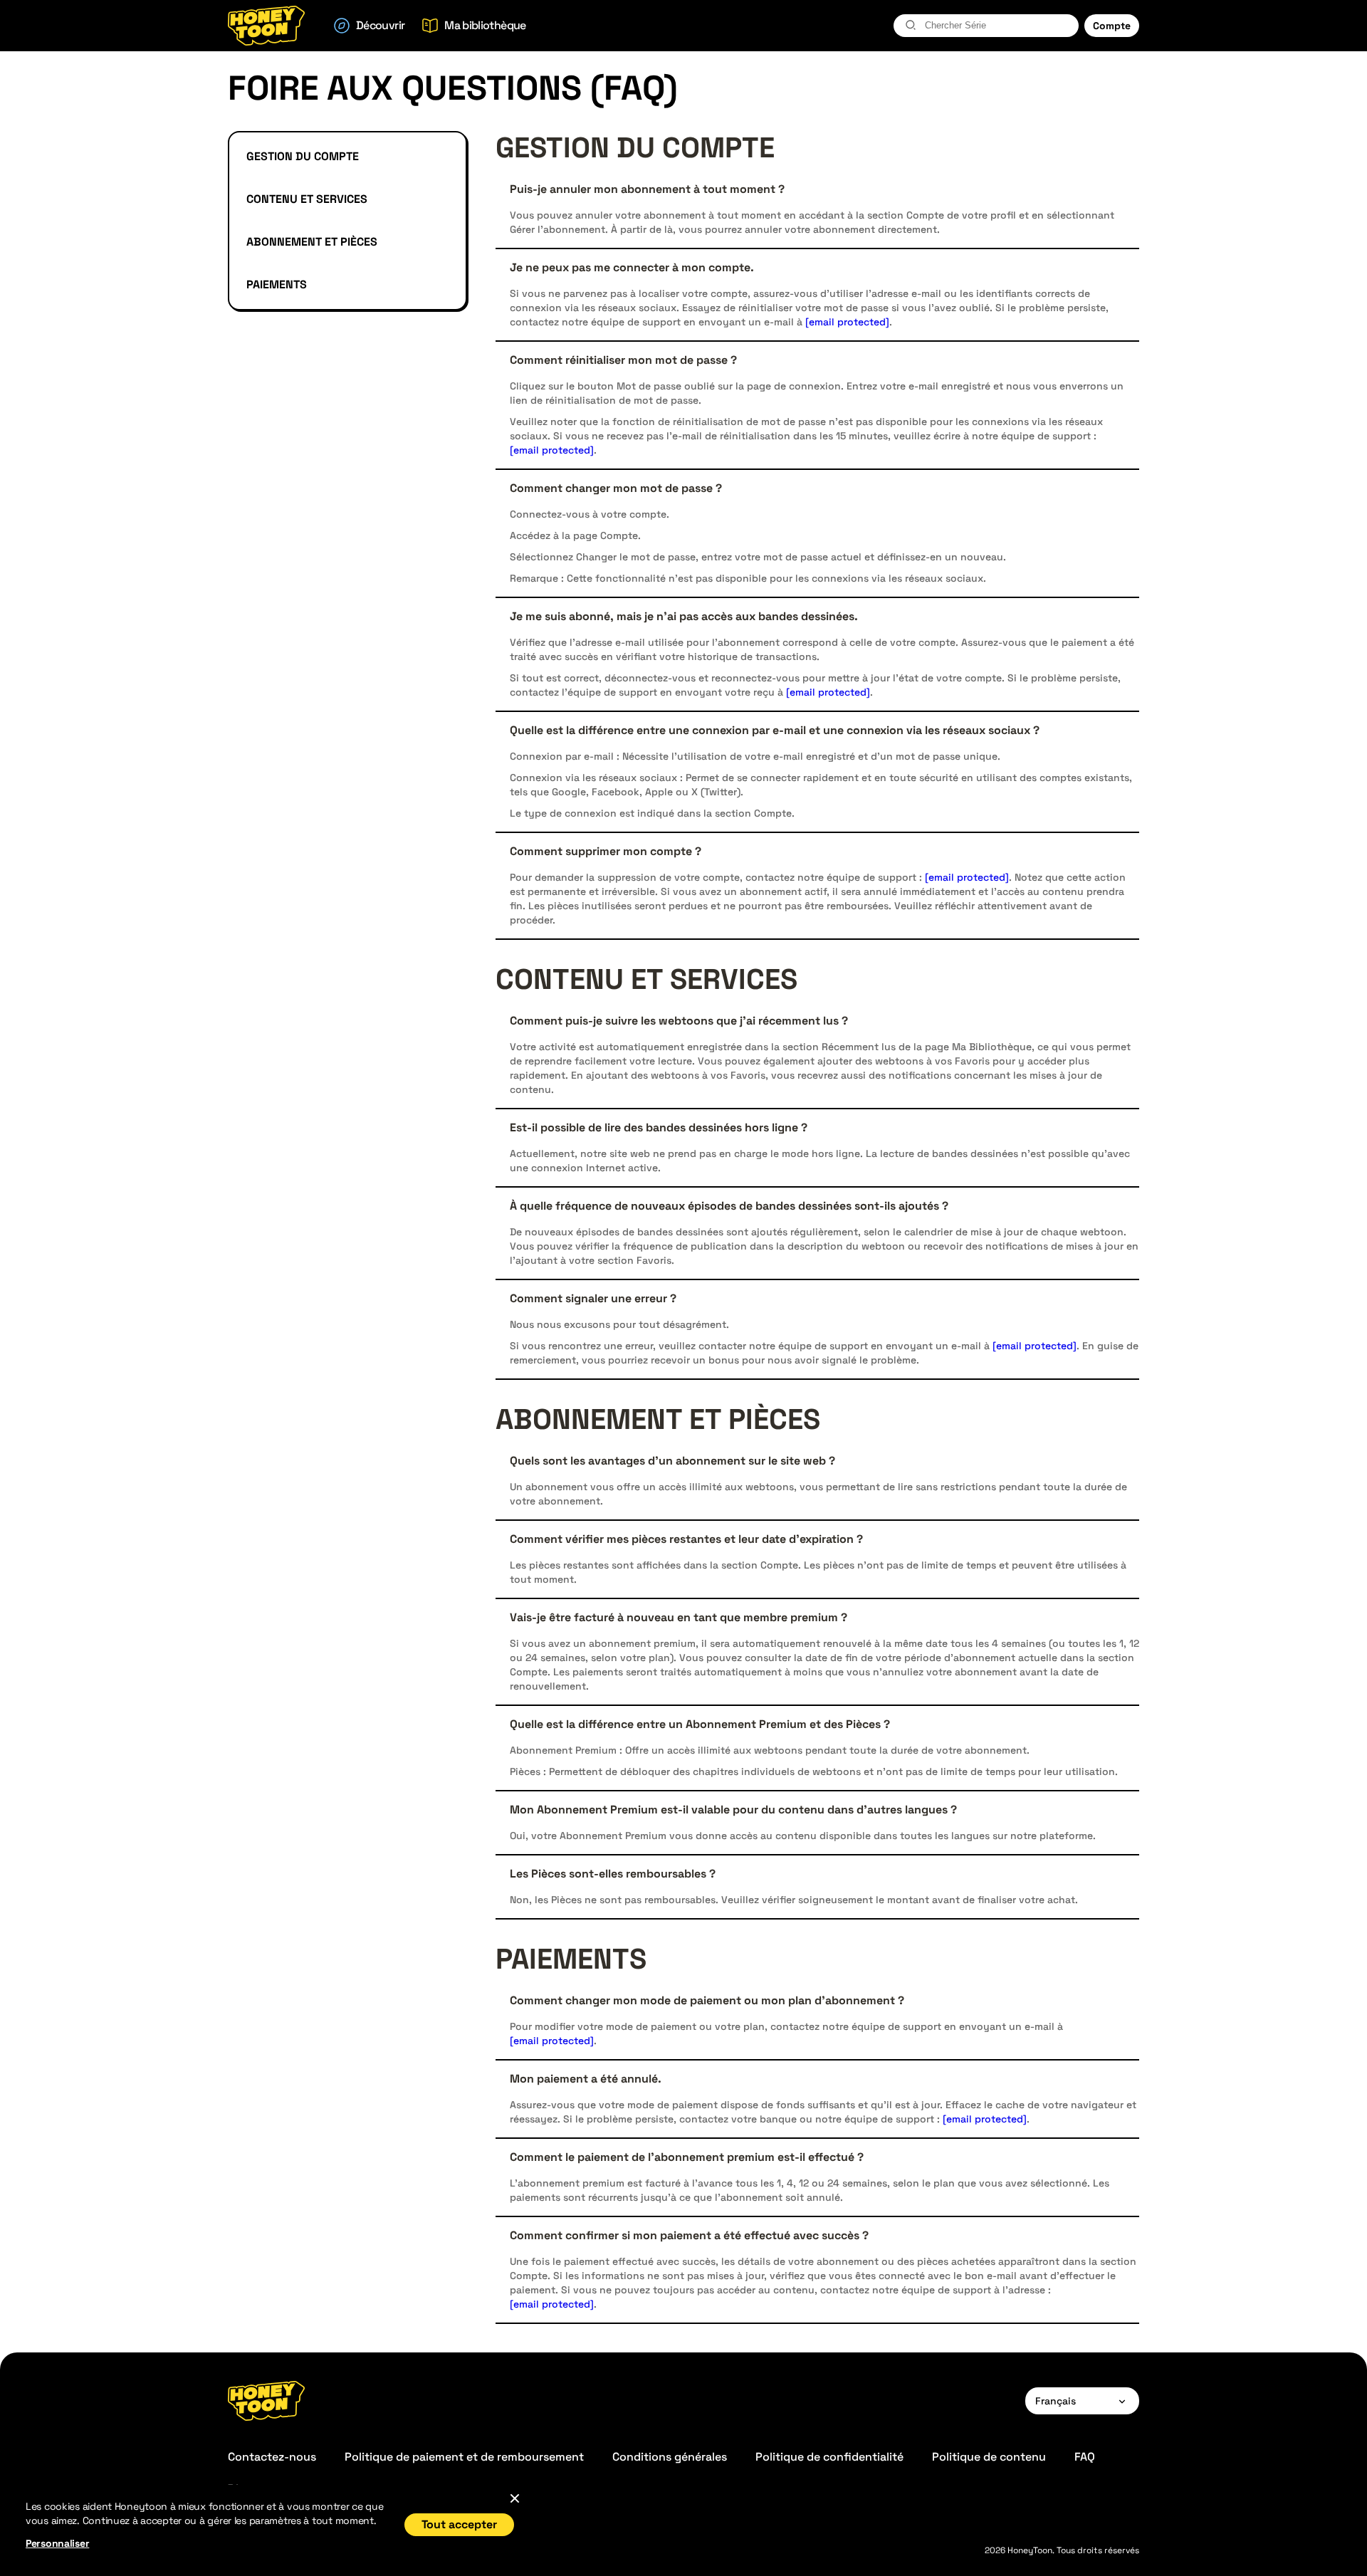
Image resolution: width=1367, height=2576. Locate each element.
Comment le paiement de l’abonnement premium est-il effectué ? (687, 2157)
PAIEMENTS (277, 284)
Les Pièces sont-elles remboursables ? (613, 1874)
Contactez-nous (272, 2457)
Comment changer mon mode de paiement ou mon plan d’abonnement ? (707, 2001)
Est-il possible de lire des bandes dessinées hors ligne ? (659, 1128)
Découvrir (380, 25)
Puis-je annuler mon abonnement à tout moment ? (647, 189)
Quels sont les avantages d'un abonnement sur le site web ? (672, 1461)
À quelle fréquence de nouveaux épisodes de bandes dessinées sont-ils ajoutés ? (729, 1206)
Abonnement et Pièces (312, 242)
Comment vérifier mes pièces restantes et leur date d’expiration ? (686, 1539)
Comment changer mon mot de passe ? (616, 488)
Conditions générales (670, 2457)
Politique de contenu (989, 2457)
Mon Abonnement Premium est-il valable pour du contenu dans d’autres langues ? (733, 1810)
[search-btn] (911, 25)
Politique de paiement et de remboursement (464, 2457)
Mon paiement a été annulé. (586, 2079)
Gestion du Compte (303, 156)
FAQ (1085, 2457)
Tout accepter (459, 2524)
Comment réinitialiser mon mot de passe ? (623, 360)
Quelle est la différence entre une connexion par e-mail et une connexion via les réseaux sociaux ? (775, 731)
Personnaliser (57, 2543)
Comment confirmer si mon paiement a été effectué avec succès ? (689, 2236)
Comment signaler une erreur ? (593, 1299)
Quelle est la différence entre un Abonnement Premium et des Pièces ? (700, 1724)
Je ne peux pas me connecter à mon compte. (632, 268)
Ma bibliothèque (485, 25)
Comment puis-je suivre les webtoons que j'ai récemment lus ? (679, 1021)
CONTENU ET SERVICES (307, 199)
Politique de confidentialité (829, 2457)
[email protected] (847, 322)
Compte (1112, 26)
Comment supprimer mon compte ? (606, 852)
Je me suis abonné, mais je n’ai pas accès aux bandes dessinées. (684, 617)
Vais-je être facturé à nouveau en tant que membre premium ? (679, 1618)
